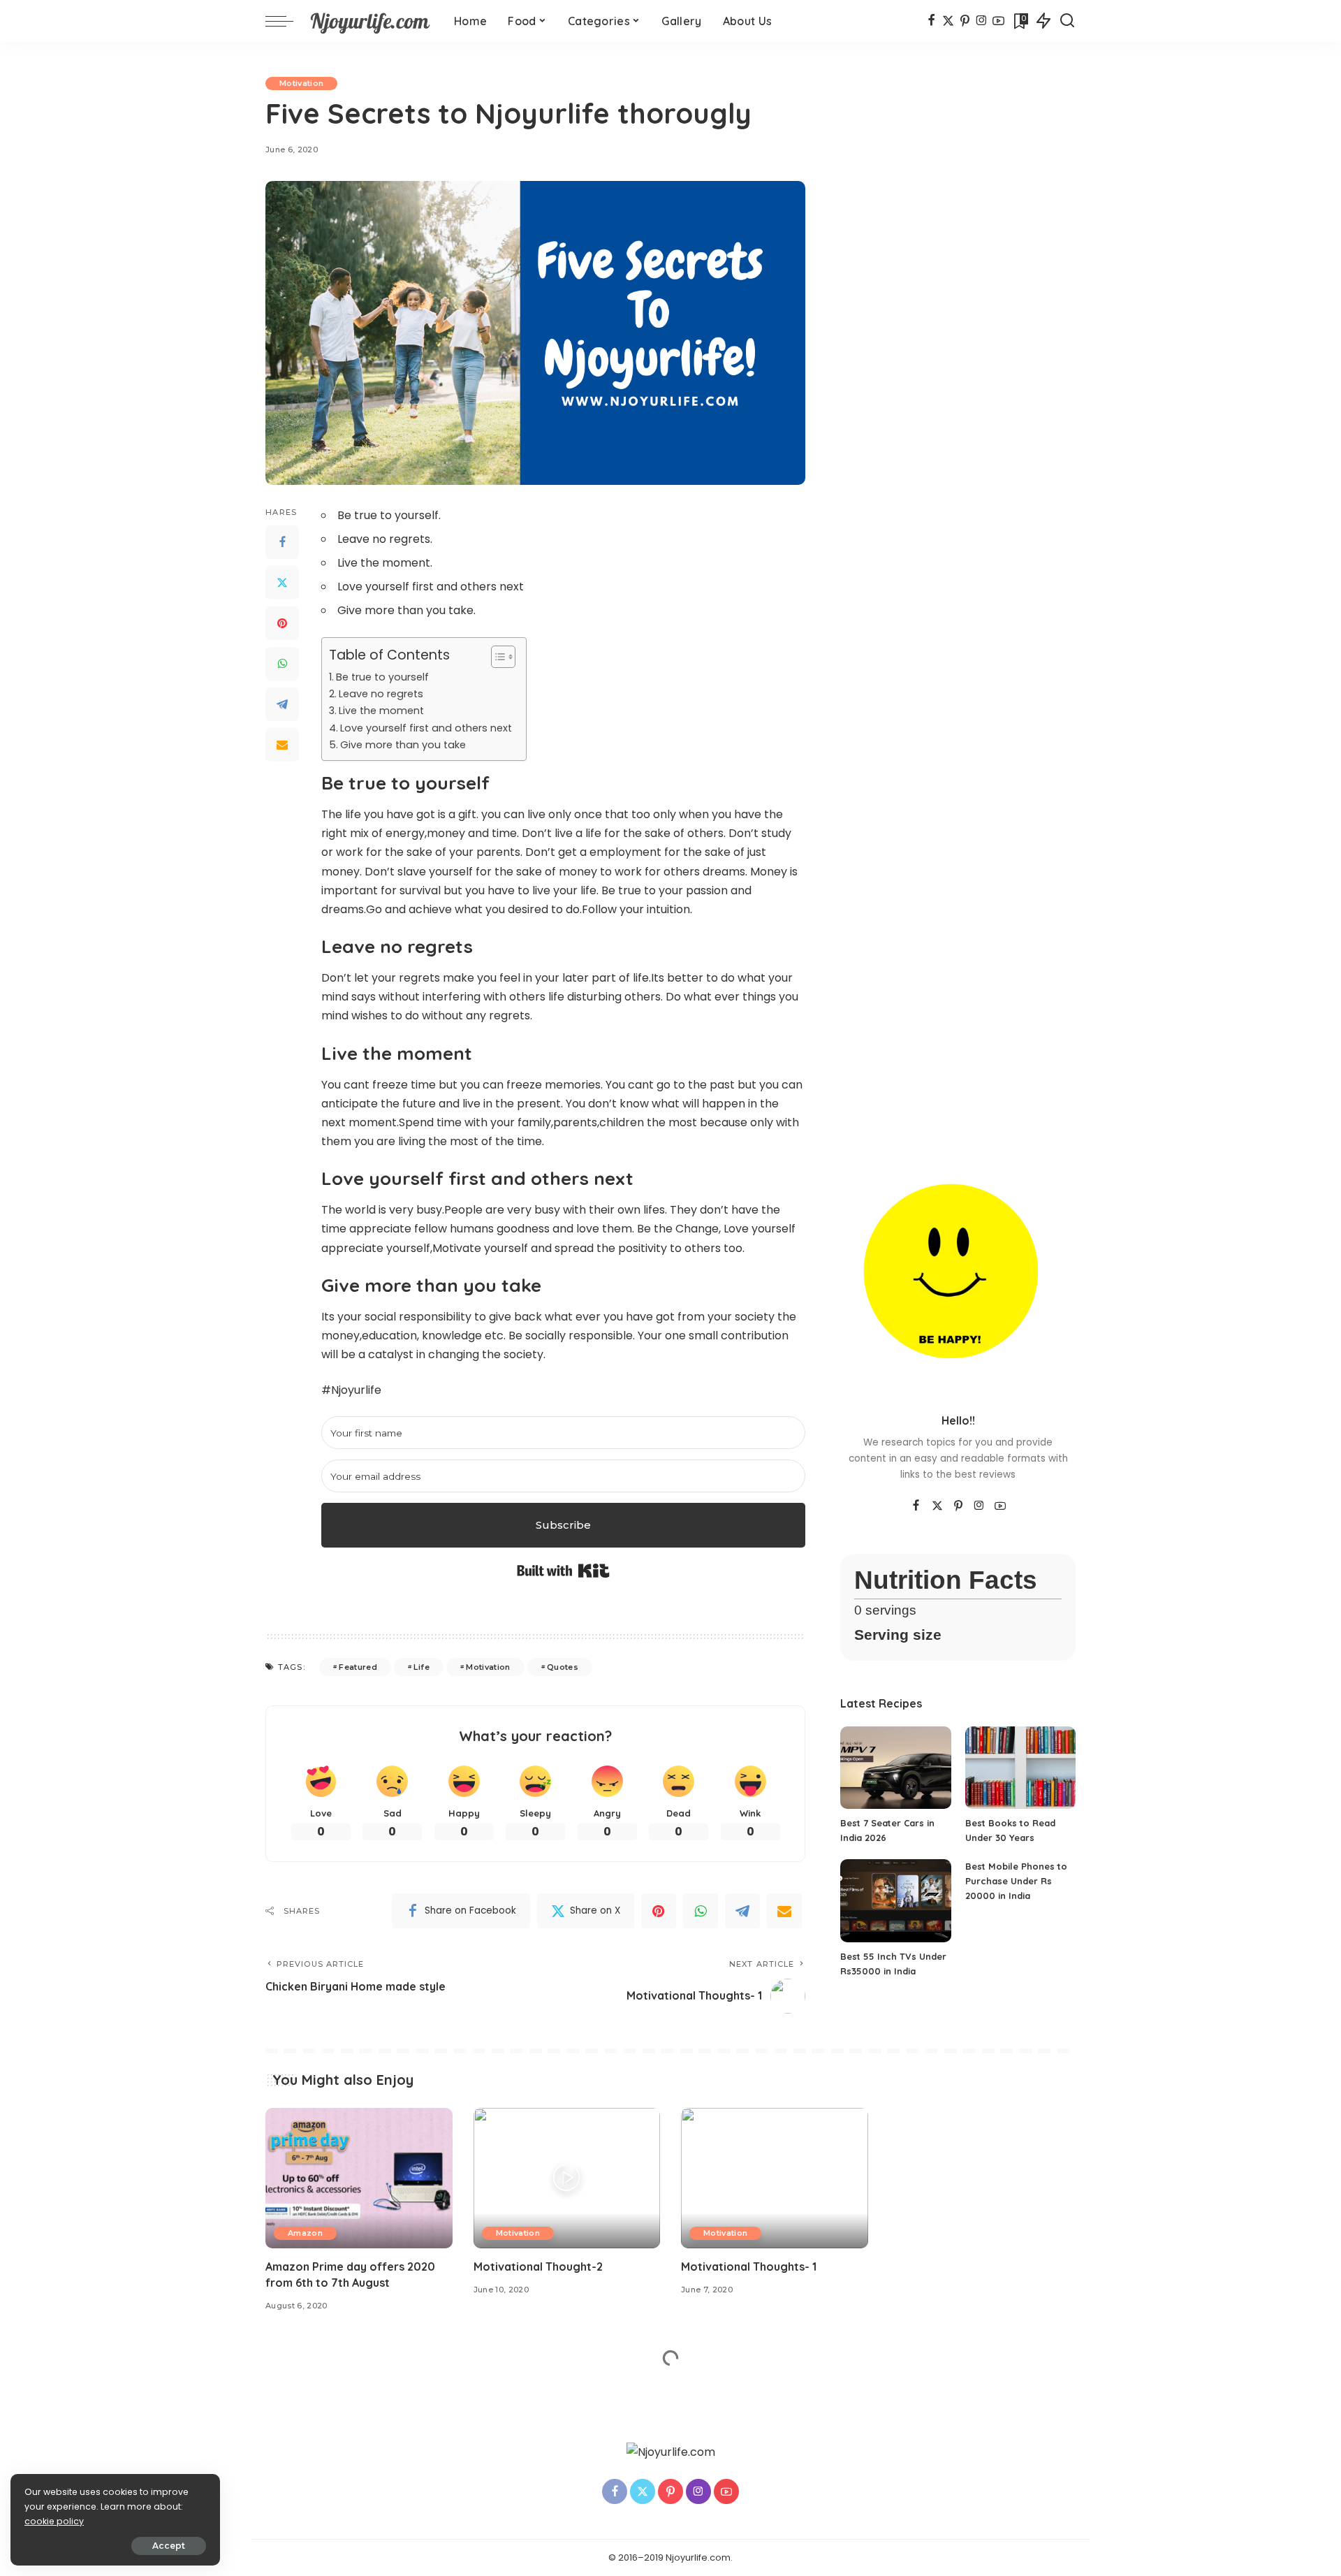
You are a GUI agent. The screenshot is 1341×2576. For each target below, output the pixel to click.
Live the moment (381, 711)
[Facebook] (931, 21)
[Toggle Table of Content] (496, 657)
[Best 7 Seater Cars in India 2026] (895, 1768)
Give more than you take (403, 745)
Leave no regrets (381, 694)
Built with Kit (563, 1571)
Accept (169, 2546)
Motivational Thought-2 (538, 2266)
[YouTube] (998, 21)
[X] (948, 21)
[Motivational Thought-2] (567, 2178)
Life (421, 1667)
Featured (358, 1667)
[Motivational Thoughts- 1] (775, 2178)
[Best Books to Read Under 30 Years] (1020, 1768)
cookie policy (54, 2521)
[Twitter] (282, 583)
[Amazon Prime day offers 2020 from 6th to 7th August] (359, 2178)
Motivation (301, 83)
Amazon (305, 2233)
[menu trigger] (286, 21)
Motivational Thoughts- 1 (749, 2266)
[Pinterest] (965, 21)
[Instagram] (982, 21)
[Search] (1067, 21)
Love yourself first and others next (426, 728)
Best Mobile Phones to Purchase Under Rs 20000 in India (1016, 1881)
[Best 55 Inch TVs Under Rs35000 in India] (895, 1901)
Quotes (563, 1667)
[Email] (282, 745)
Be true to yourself (382, 677)
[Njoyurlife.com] (370, 21)
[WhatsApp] (282, 664)
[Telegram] (282, 704)
